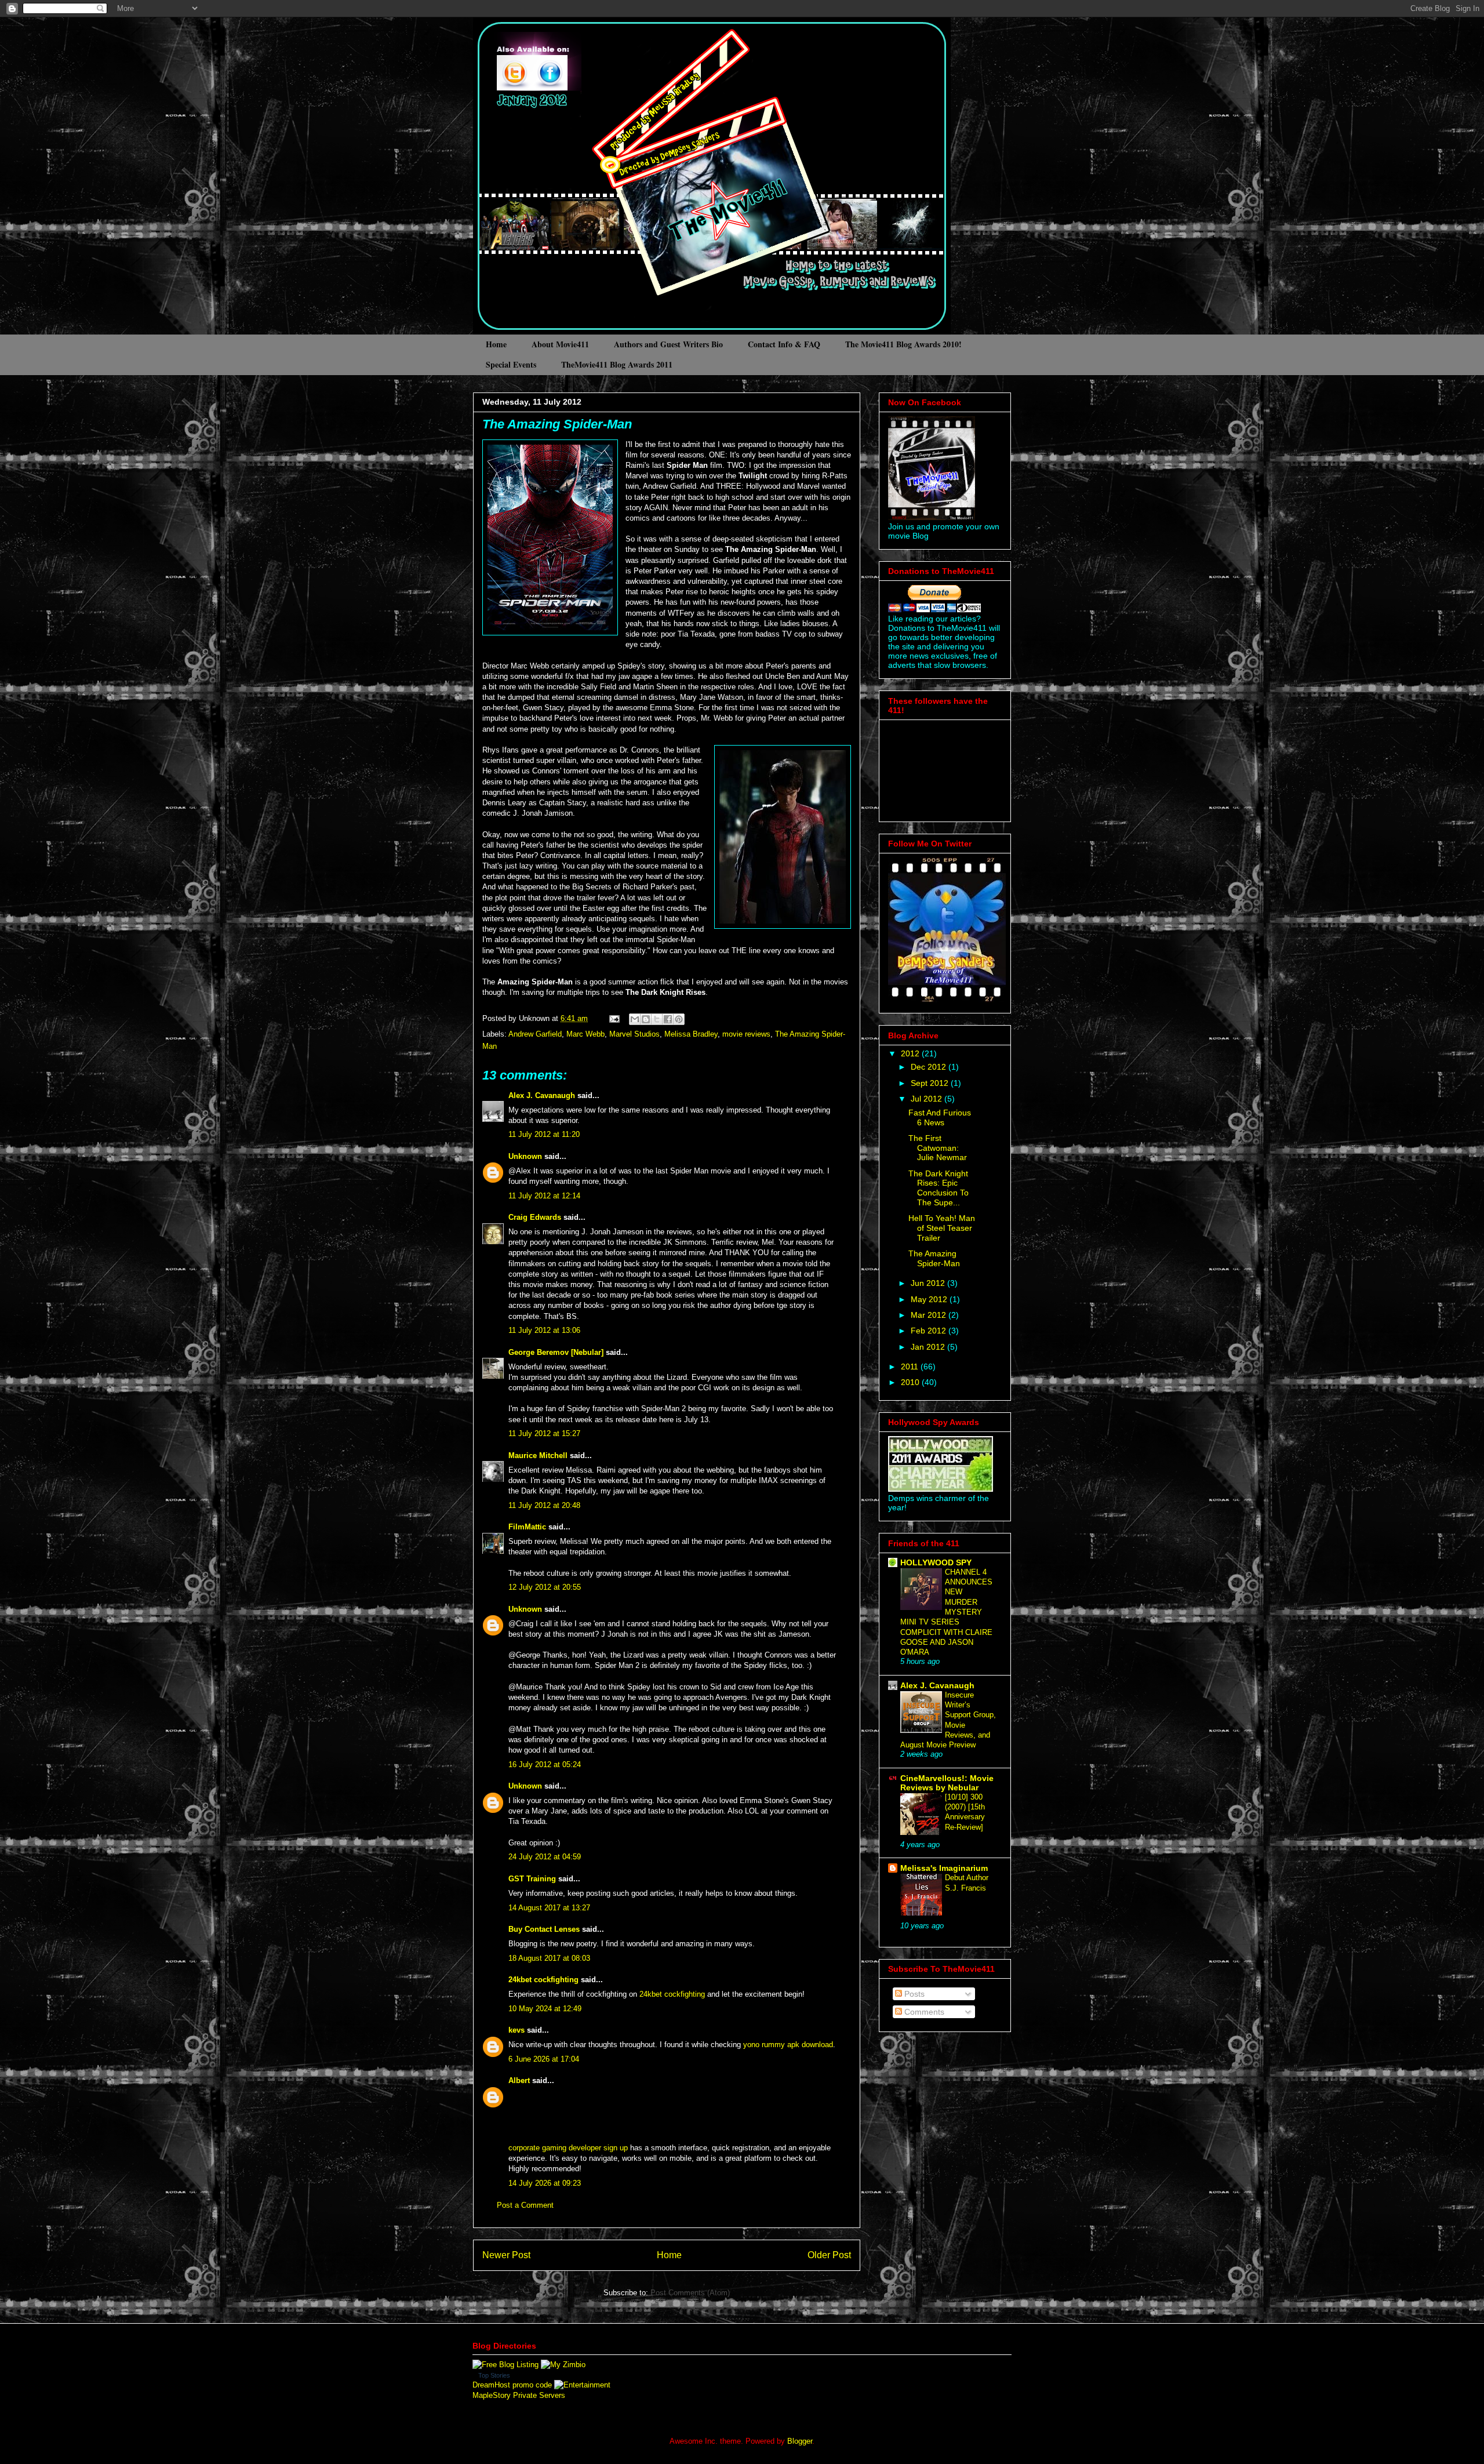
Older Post (829, 2255)
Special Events (511, 364)
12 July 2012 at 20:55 (545, 1587)
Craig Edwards (535, 1217)
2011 (911, 1367)
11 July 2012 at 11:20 (544, 1134)
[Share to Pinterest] (679, 1019)
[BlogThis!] (646, 1019)
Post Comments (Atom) (690, 2293)
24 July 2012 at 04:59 (545, 1857)
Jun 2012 (929, 1283)
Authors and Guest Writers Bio (668, 344)
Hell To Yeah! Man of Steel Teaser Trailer (942, 1228)
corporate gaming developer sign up (568, 2148)
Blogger (800, 2441)
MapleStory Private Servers (519, 2395)
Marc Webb (585, 1034)
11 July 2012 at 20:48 (544, 1505)
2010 (911, 1382)
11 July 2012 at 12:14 (544, 1196)
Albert (519, 2080)
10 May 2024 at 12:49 (545, 2009)
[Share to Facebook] (668, 1019)
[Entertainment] (582, 2385)
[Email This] (635, 1019)
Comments (923, 2012)
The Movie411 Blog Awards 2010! (903, 344)
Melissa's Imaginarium (944, 1868)
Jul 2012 (927, 1099)
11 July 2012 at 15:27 (544, 1433)
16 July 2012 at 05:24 (545, 1765)
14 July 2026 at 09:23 (545, 2183)
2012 (911, 1053)
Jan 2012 (929, 1347)
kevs (517, 2030)
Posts (913, 1994)
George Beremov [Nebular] (556, 1352)
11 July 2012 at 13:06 (544, 1330)
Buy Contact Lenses (544, 1929)
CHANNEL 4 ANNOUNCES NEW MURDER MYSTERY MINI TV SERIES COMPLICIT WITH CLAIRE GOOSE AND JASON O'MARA (946, 1612)
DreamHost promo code (512, 2385)
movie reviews (746, 1034)
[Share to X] (657, 1019)
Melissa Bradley (691, 1034)
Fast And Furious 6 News (940, 1117)
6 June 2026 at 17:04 (544, 2059)
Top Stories (494, 2375)
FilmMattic (527, 1527)
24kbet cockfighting (543, 1980)
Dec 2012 (930, 1067)
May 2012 (930, 1299)
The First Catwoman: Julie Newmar (938, 1148)
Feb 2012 (930, 1331)
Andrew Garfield (535, 1034)
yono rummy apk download (788, 2045)
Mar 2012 (930, 1315)
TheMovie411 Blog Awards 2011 (617, 364)
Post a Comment (525, 2205)
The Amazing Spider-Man (557, 424)
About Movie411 (560, 344)
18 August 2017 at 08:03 (549, 1958)
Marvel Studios (634, 1034)
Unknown (525, 1156)
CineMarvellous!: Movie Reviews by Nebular (947, 1783)
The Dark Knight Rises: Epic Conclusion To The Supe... (939, 1188)
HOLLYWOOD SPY (936, 1562)
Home (496, 344)
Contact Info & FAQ (784, 344)
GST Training (532, 1879)
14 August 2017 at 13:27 (549, 1908)
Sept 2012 (931, 1083)
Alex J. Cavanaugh (542, 1095)
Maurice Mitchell (538, 1455)
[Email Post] (614, 1018)
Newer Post (506, 2255)
